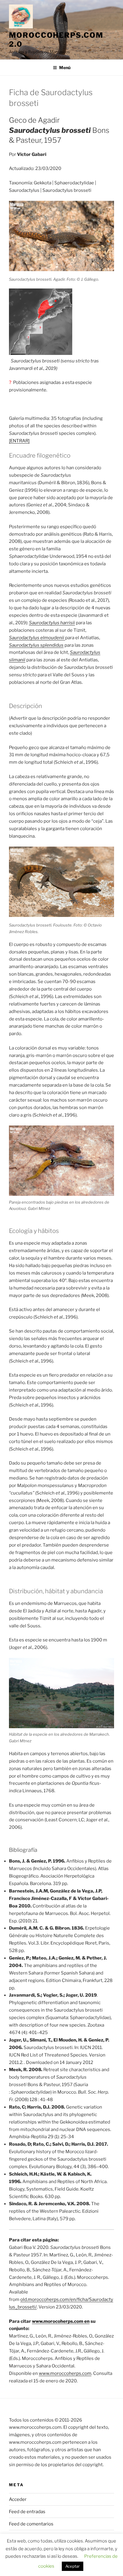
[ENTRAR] (19, 441)
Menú (65, 67)
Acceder (18, 2499)
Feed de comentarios (31, 2524)
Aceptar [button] (73, 2566)
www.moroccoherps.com (65, 2373)
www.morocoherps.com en (61, 2321)
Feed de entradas (27, 2512)
